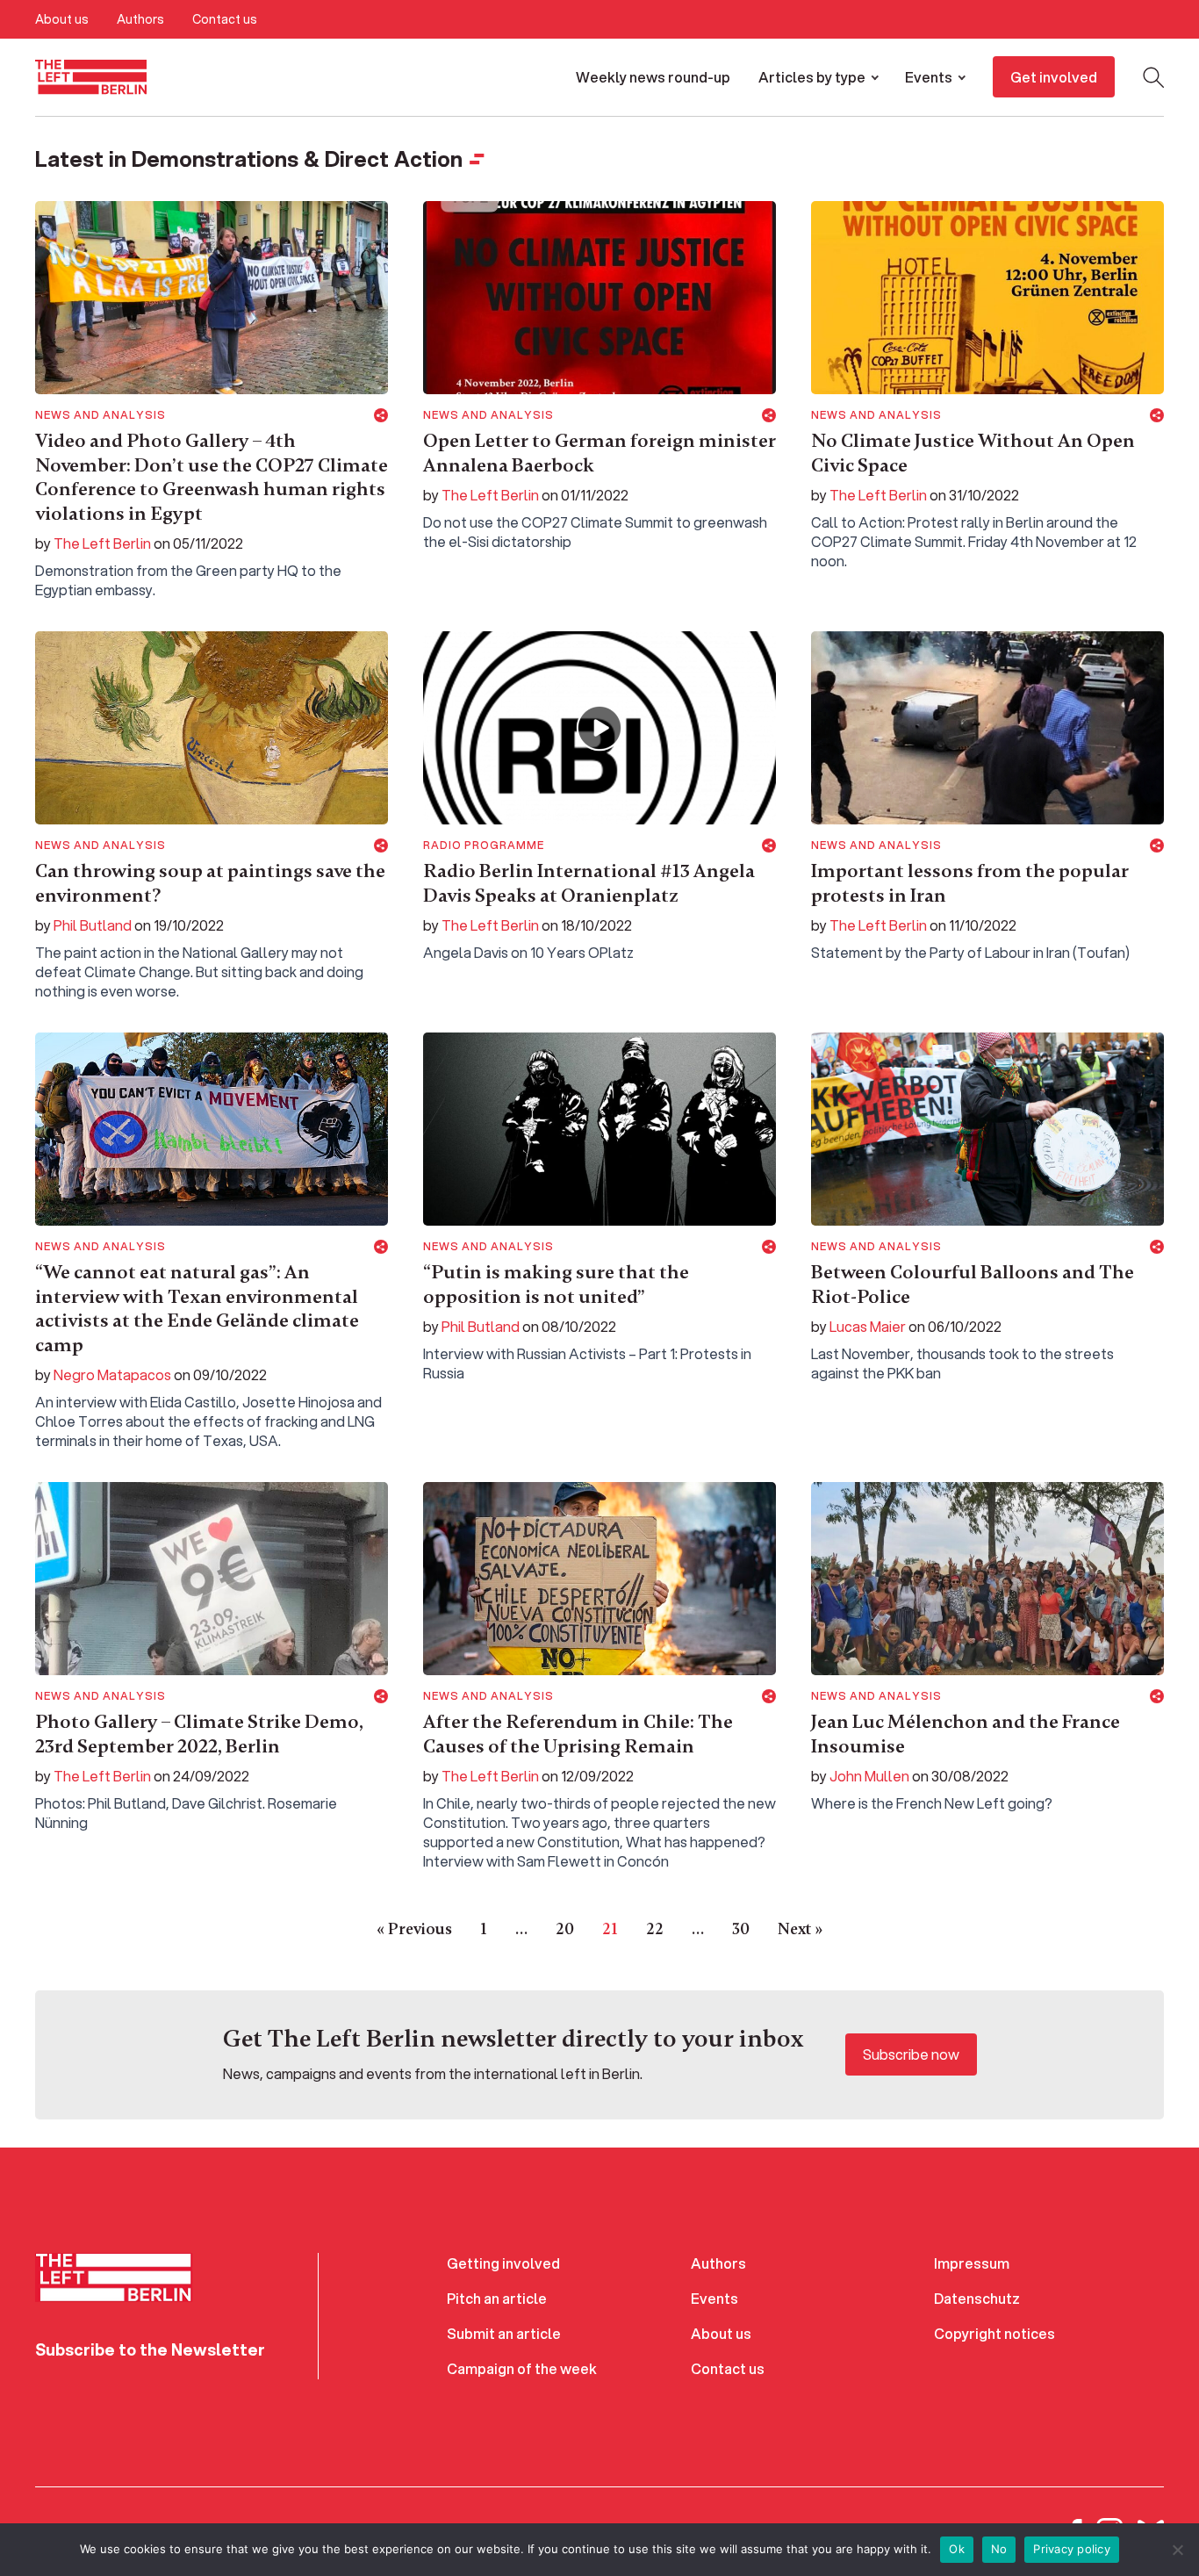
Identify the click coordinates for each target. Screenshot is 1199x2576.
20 (565, 1929)
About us (62, 19)
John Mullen (869, 1776)
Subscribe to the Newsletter (150, 2349)
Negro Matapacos (112, 1374)
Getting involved (503, 2263)
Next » (800, 1929)
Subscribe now (911, 2054)
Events (929, 77)
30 (741, 1929)
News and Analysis (101, 415)
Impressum (972, 2263)
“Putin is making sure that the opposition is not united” (556, 1284)
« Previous (414, 1929)
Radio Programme (484, 845)
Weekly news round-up (653, 77)
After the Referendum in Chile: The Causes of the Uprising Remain (578, 1734)
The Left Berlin (102, 543)
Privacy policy (1072, 2549)
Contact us (225, 19)
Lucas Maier (868, 1326)
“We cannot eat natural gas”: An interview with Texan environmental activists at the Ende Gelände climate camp (197, 1309)
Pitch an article (497, 2298)
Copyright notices (994, 2333)
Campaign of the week (522, 2368)
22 (655, 1929)
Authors (140, 19)
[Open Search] (1153, 77)
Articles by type (812, 77)
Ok (957, 2549)
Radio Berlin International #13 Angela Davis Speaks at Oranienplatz (589, 883)
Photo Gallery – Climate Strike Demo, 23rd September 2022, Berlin (199, 1734)
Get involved (1054, 77)
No (999, 2549)
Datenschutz (977, 2298)
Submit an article (504, 2333)
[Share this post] (381, 415)
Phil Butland (93, 925)
